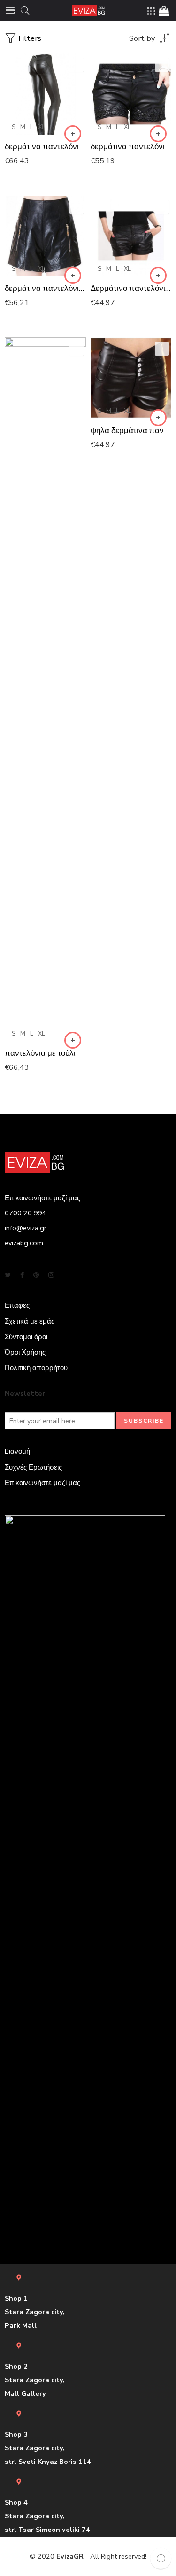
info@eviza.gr (26, 1228)
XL (42, 127)
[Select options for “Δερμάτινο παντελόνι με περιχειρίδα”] (158, 275)
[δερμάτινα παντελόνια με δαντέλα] (131, 94)
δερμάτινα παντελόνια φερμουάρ (45, 288)
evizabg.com (24, 1243)
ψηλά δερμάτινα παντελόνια (131, 431)
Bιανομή (17, 1451)
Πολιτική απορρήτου (36, 1368)
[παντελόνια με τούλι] (45, 689)
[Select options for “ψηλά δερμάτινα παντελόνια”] (158, 418)
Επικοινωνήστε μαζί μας (42, 1483)
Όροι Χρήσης (25, 1352)
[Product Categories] (151, 11)
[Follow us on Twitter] (8, 1275)
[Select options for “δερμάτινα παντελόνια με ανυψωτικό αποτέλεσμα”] (73, 134)
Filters (29, 38)
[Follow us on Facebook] (22, 1275)
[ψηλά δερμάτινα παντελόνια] (131, 378)
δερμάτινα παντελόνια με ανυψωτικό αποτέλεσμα (45, 147)
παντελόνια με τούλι (40, 1053)
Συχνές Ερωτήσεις (33, 1467)
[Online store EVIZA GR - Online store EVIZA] (88, 11)
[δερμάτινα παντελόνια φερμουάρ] (45, 236)
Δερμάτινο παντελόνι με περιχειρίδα (131, 288)
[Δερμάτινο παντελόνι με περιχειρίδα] (131, 236)
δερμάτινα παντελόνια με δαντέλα (131, 147)
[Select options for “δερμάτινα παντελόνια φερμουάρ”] (73, 275)
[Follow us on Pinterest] (36, 1275)
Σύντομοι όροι (26, 1337)
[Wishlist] (77, 65)
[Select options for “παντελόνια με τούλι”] (73, 1040)
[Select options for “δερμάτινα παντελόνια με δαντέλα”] (158, 134)
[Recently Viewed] (161, 2558)
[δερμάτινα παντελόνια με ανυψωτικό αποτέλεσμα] (45, 94)
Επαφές (17, 1305)
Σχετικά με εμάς (30, 1321)
